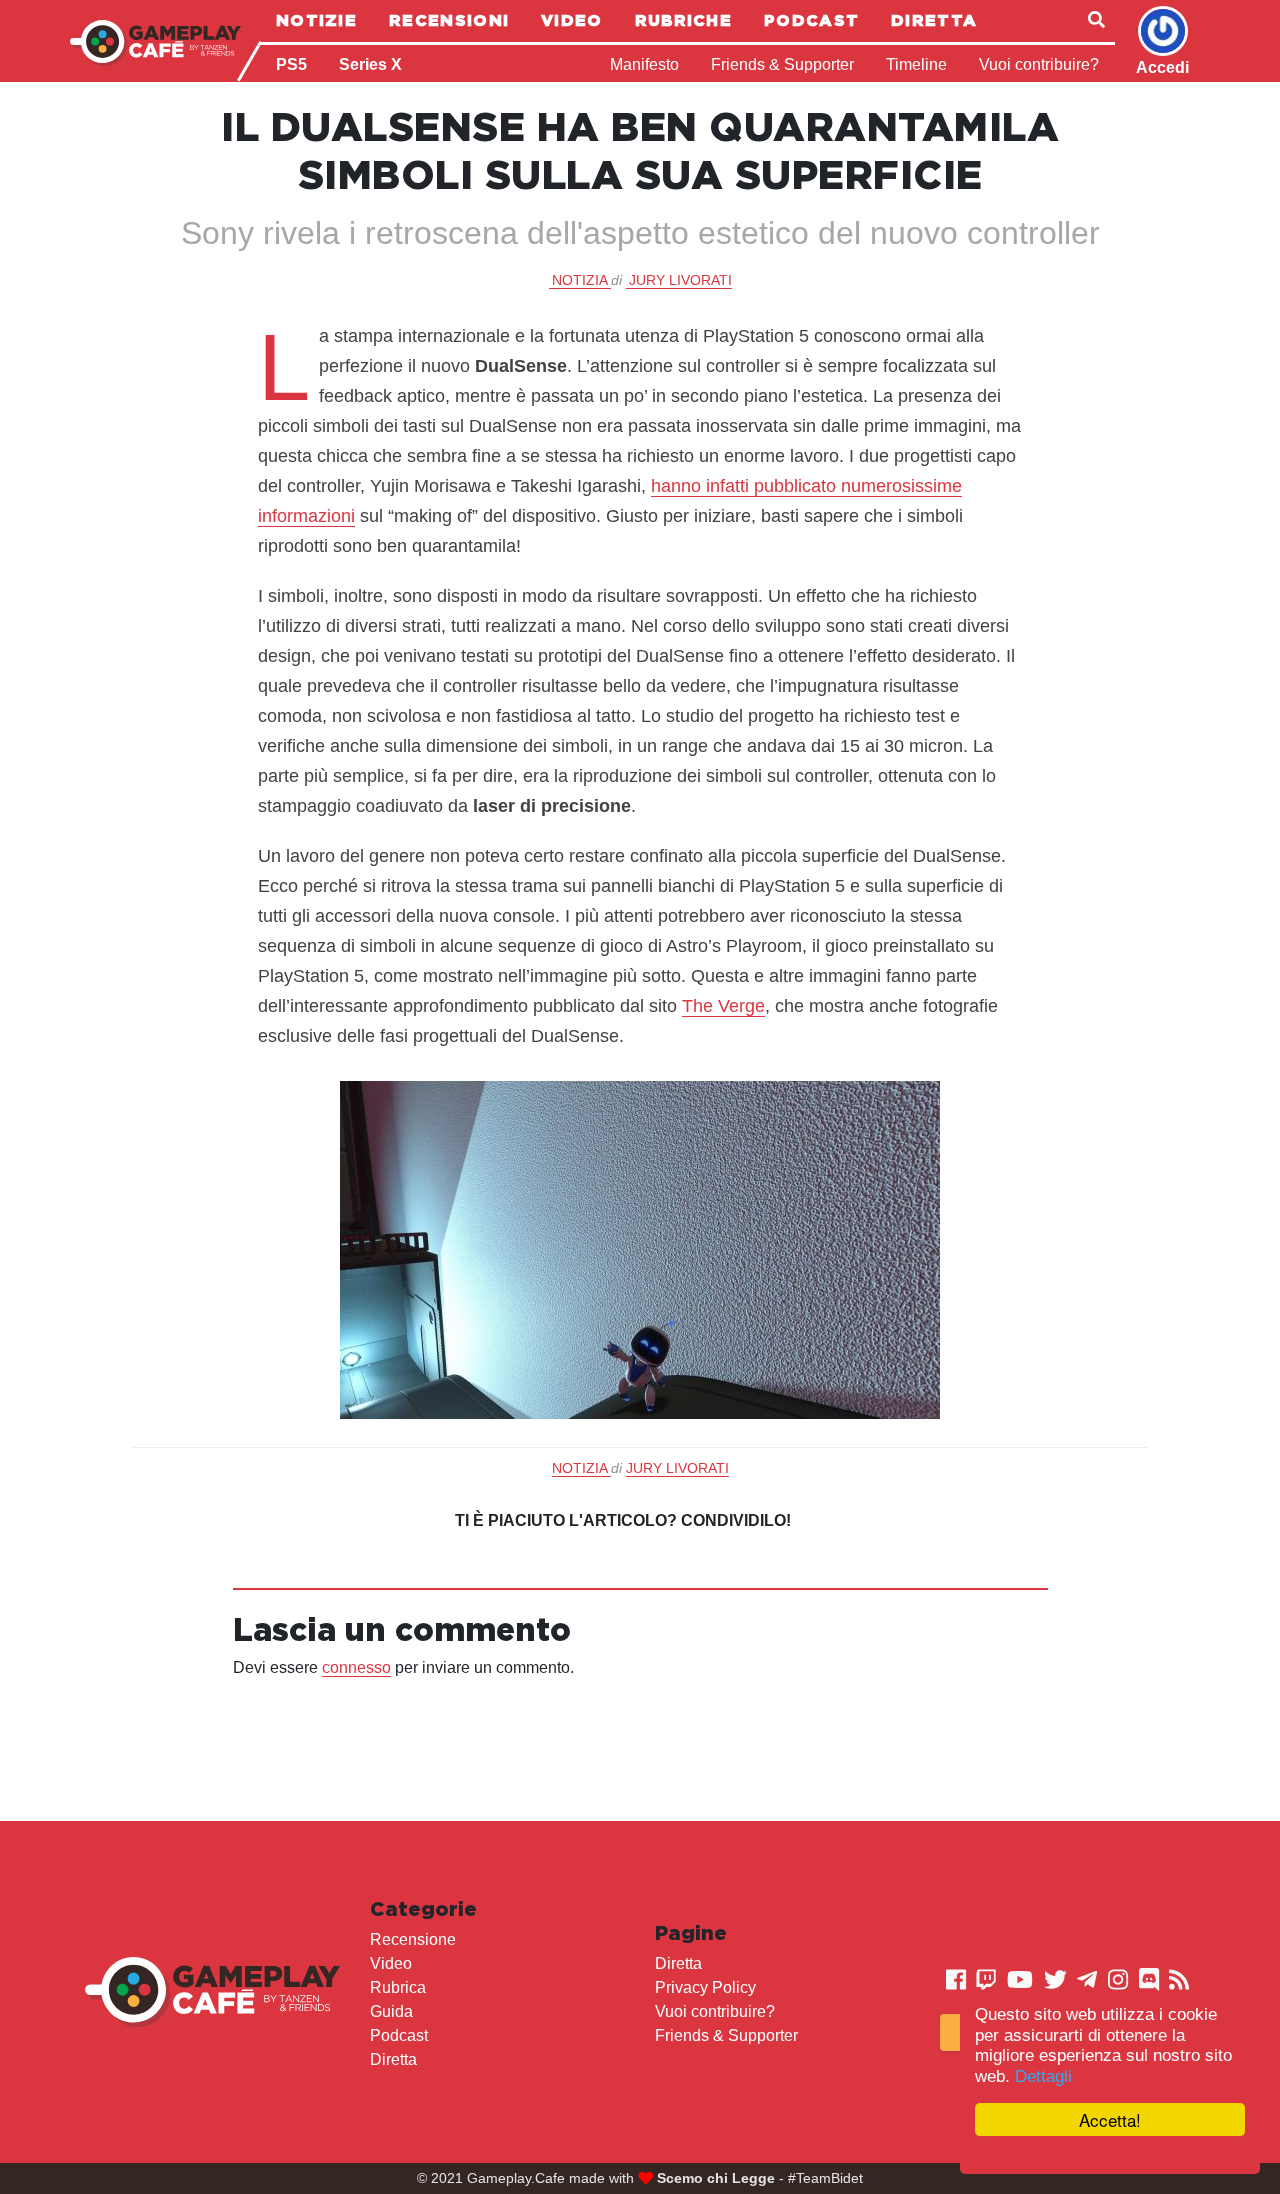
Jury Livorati (680, 280)
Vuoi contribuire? (1039, 64)
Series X (370, 64)
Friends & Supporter (782, 64)
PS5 (291, 64)
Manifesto (644, 64)
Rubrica (398, 1987)
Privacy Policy (705, 1987)
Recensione (413, 1939)
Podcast (811, 20)
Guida (391, 2011)
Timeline (916, 64)
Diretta (934, 20)
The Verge (723, 1006)
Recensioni (449, 20)
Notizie (316, 20)
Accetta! (1110, 2119)
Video (572, 20)
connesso (356, 1667)
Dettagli (1043, 2076)
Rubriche (683, 20)
